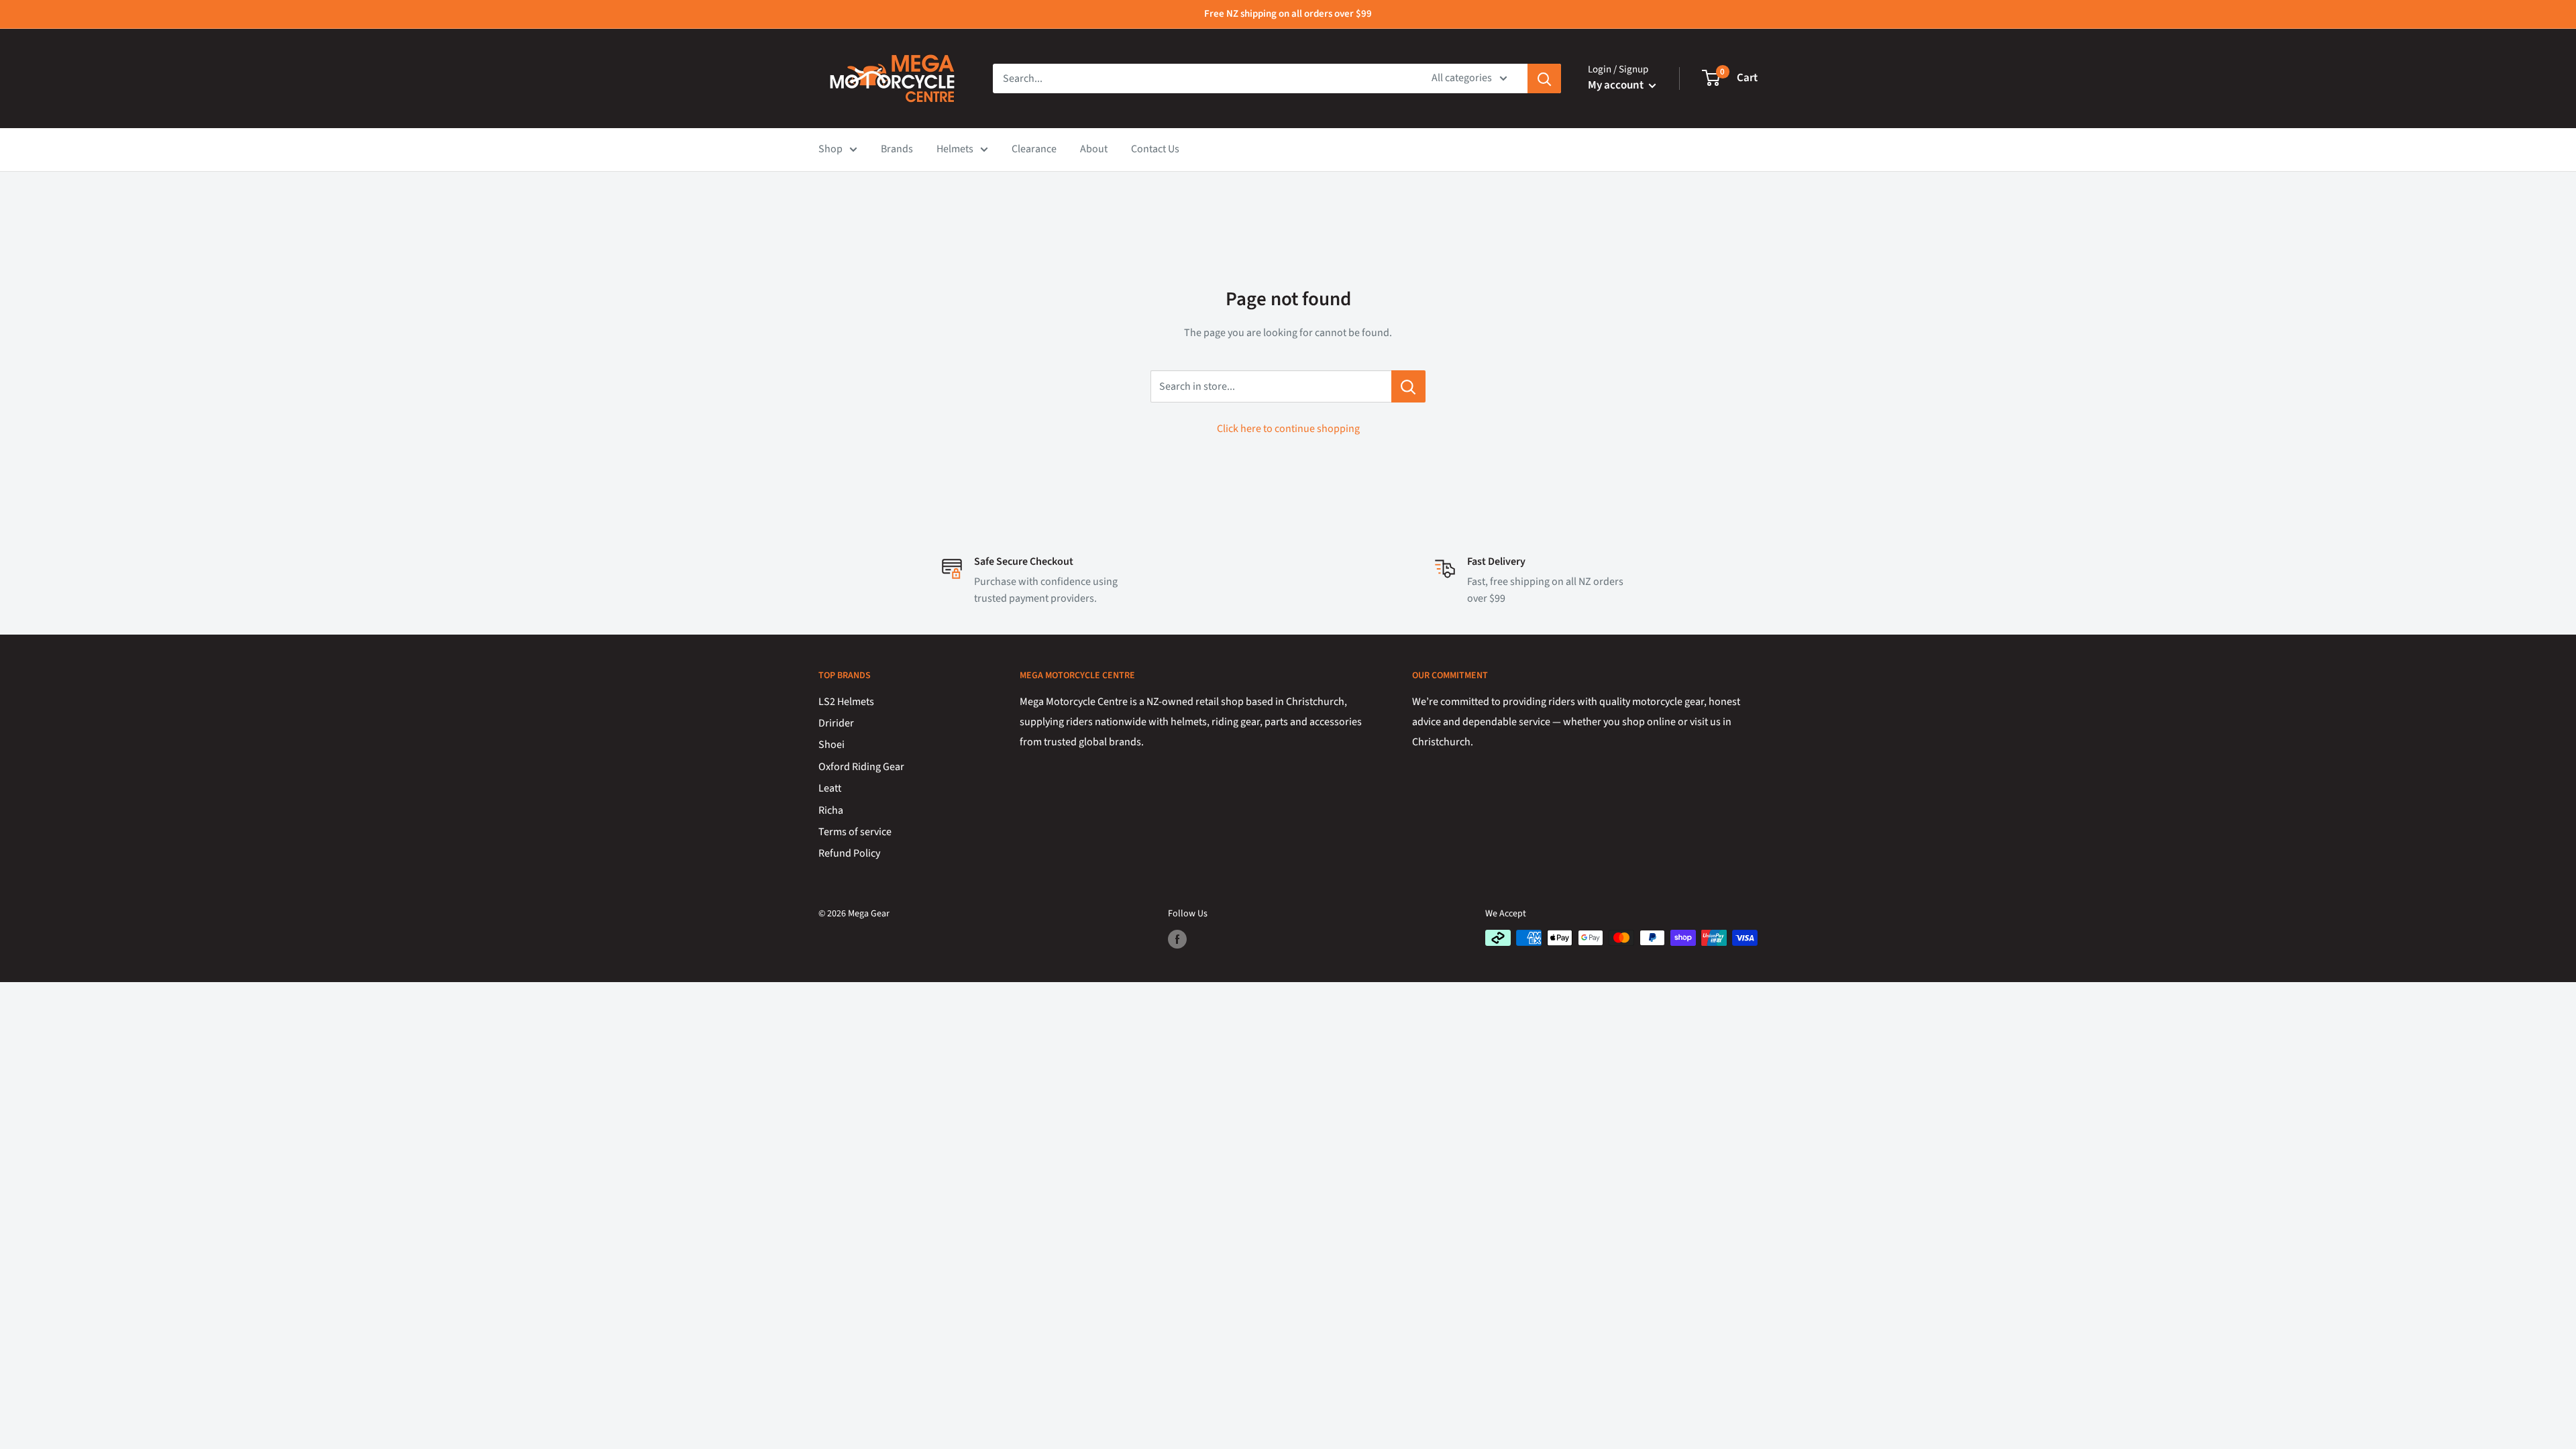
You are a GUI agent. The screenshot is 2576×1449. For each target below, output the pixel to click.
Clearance (1034, 149)
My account (1617, 85)
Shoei (831, 745)
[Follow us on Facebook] (1177, 939)
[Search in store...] (1408, 386)
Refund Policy (849, 853)
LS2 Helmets (846, 702)
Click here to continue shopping (1288, 429)
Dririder (836, 723)
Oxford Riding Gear (861, 767)
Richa (831, 810)
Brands (897, 149)
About (1094, 149)
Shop (830, 149)
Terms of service (855, 832)
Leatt (830, 788)
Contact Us (1155, 149)
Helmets (955, 149)
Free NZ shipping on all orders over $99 (1288, 14)
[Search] (1544, 78)
